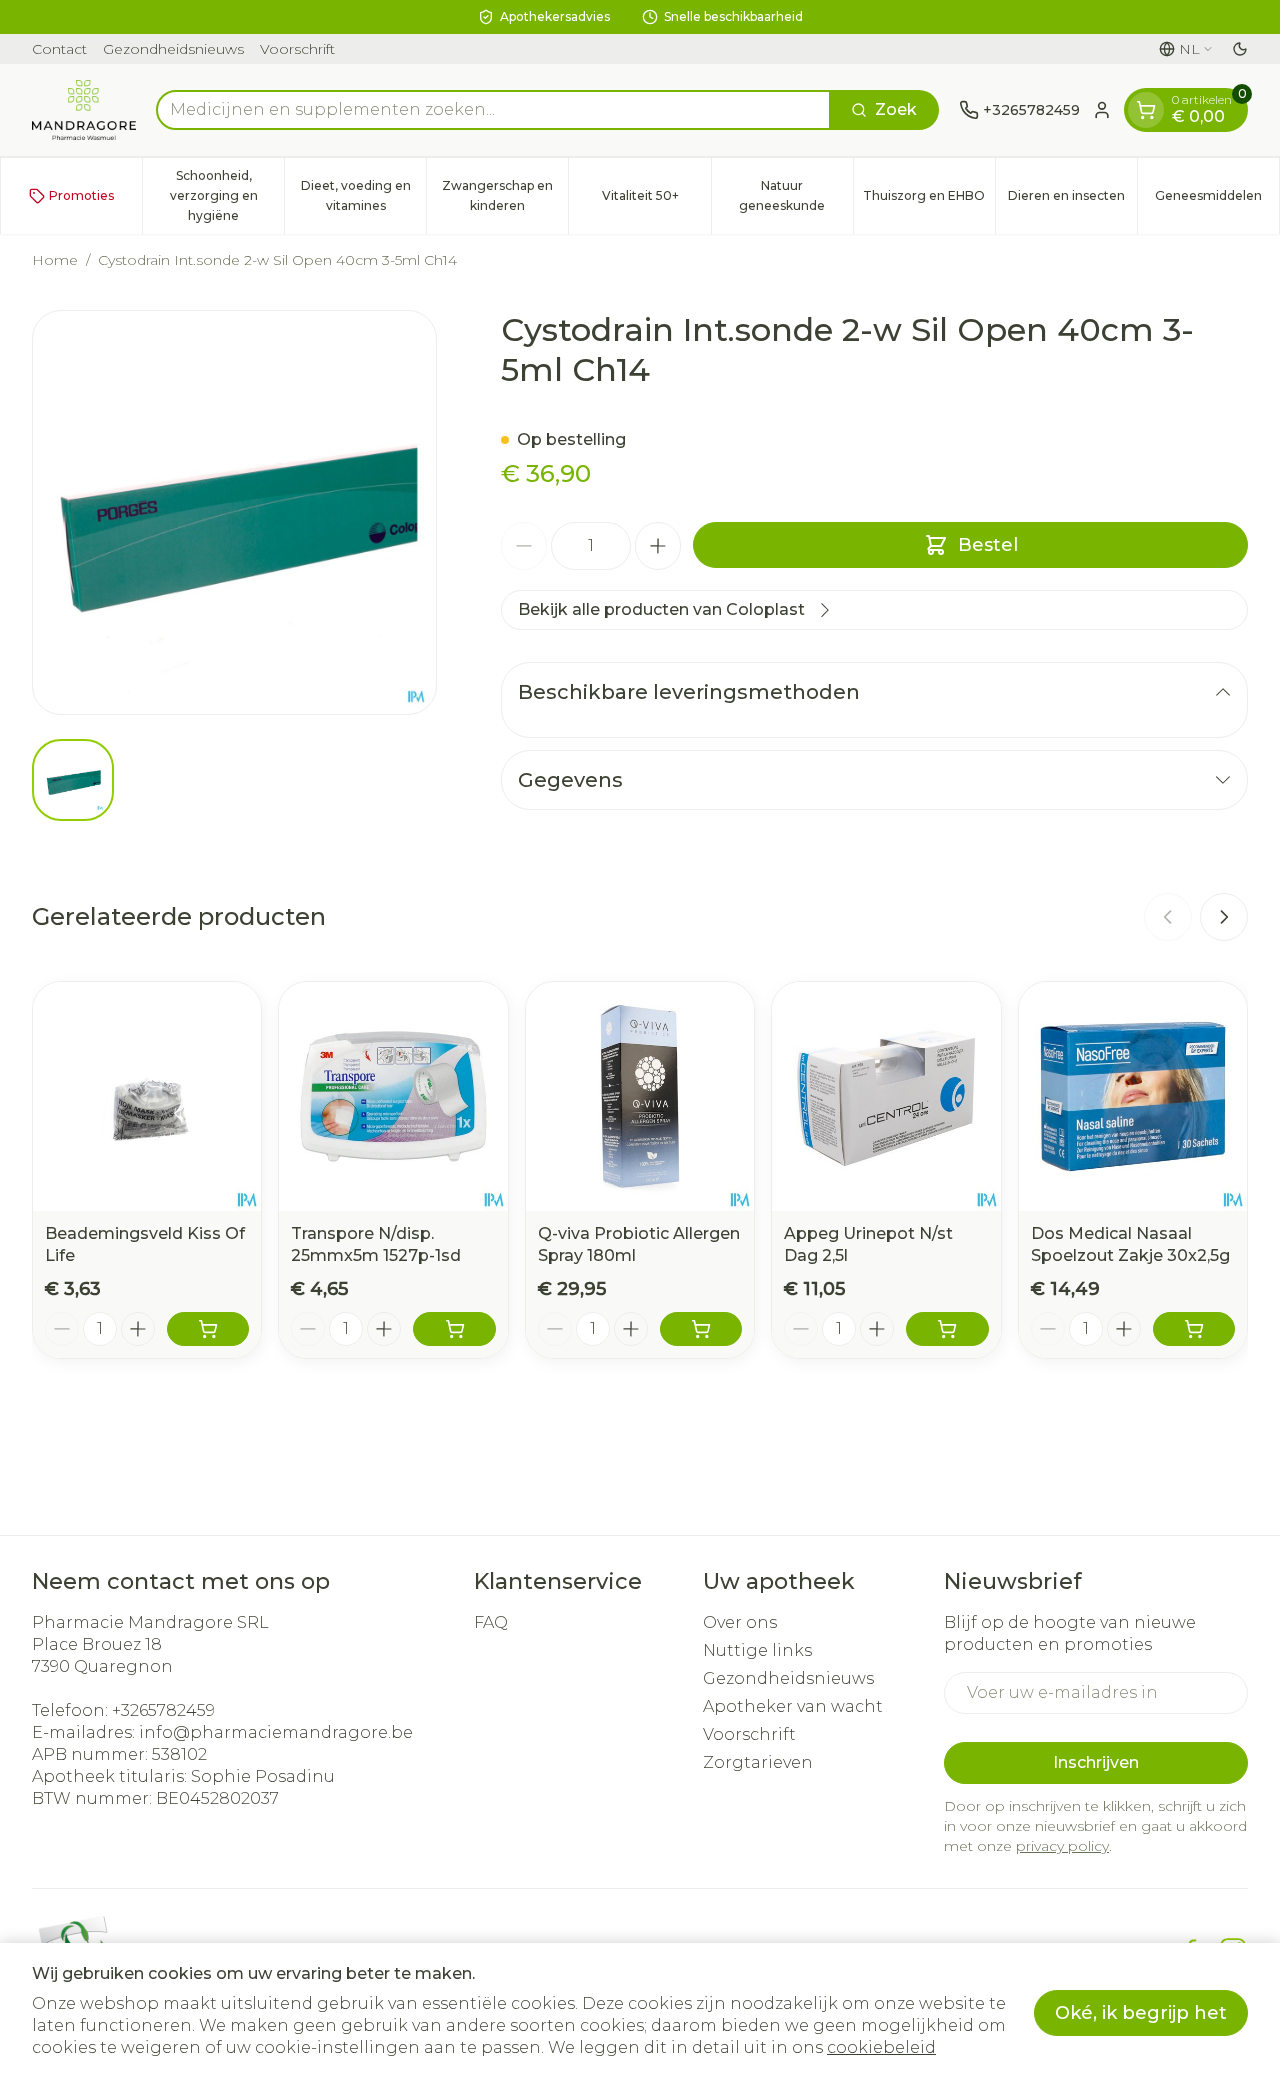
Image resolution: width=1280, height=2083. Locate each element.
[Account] (1102, 110)
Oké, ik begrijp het (1141, 2013)
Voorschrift (297, 49)
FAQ (491, 1622)
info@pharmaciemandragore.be (276, 1732)
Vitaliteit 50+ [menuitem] (656, 200)
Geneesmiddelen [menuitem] (1217, 200)
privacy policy (1062, 1846)
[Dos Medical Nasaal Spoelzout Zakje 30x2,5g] (1133, 1096)
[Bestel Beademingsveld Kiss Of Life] (208, 1329)
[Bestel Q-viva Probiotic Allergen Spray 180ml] (701, 1329)
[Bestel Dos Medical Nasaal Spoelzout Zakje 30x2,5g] (1194, 1329)
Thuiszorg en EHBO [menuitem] (929, 200)
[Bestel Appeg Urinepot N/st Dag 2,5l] (947, 1329)
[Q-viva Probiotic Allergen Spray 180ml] (640, 1096)
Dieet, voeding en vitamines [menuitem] (363, 195)
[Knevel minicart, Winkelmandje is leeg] (1146, 110)
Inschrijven (1096, 1762)
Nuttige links (757, 1650)
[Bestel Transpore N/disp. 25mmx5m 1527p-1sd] (454, 1329)
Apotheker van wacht (793, 1706)
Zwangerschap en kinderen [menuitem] (505, 195)
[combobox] (493, 110)
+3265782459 (163, 1710)
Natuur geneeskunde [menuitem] (796, 195)
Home (55, 260)
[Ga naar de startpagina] (84, 110)
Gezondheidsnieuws (173, 49)
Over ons (740, 1622)
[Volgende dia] (1224, 917)
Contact (59, 49)
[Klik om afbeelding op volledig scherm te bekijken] (234, 512)
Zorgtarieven (758, 1762)
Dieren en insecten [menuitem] (1072, 200)
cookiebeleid (881, 2047)
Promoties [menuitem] (81, 195)
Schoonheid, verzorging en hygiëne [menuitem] (227, 195)
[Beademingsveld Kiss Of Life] (147, 1096)
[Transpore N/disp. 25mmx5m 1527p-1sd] (393, 1096)
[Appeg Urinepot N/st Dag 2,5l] (886, 1096)
